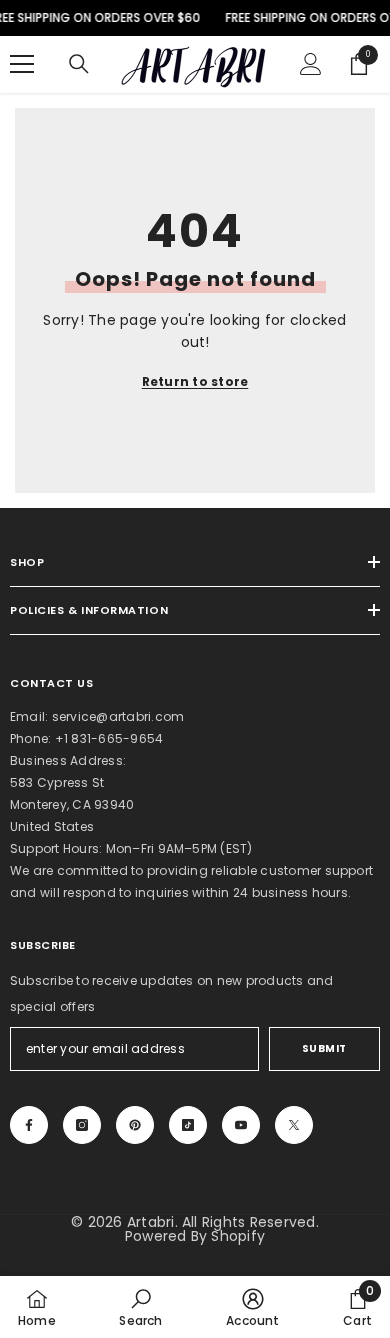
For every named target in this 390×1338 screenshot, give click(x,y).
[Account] (311, 64)
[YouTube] (241, 1125)
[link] (140, 1307)
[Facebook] (29, 1125)
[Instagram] (82, 1125)
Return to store (195, 381)
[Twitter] (294, 1125)
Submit (324, 1048)
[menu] (22, 64)
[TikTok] (188, 1125)
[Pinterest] (135, 1125)
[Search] (79, 64)
